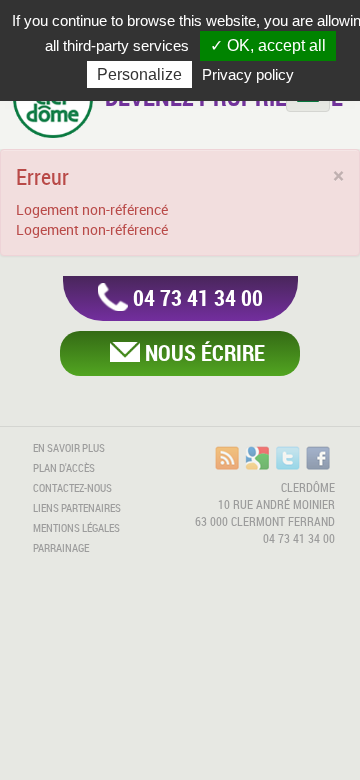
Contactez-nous (72, 488)
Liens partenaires (77, 508)
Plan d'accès (64, 468)
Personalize (139, 74)
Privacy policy (248, 74)
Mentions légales (76, 528)
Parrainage (61, 548)
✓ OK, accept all (268, 45)
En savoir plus (69, 448)
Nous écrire (205, 352)
